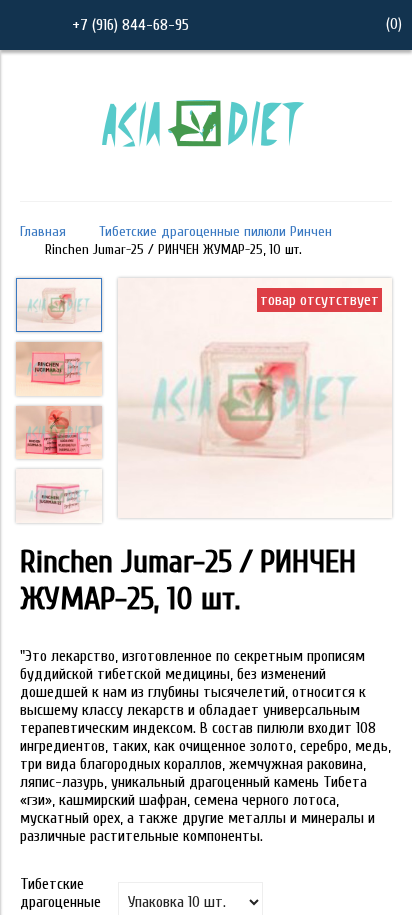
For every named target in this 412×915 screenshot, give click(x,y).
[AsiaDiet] (206, 173)
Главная (43, 231)
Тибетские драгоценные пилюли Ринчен (215, 231)
